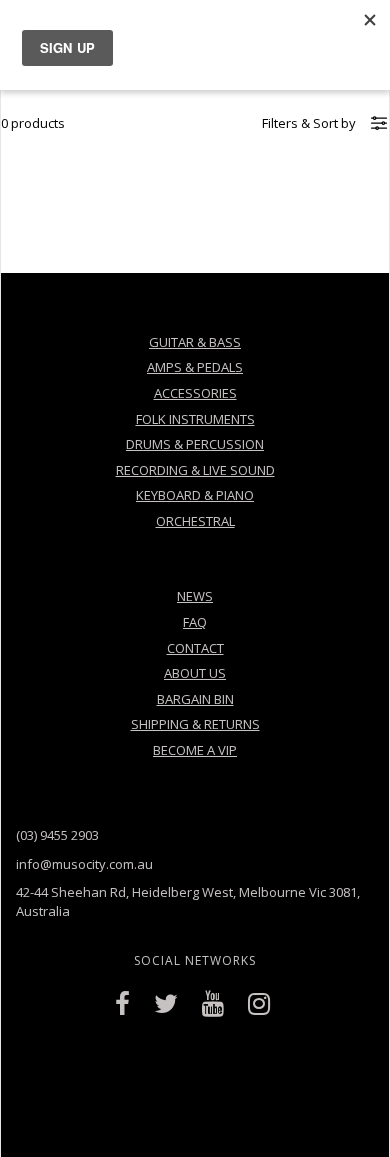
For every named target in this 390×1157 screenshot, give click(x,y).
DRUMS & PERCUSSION (195, 444)
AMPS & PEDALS (195, 367)
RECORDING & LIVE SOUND (195, 470)
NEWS (195, 596)
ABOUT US (195, 673)
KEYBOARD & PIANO (195, 495)
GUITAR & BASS (195, 342)
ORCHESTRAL (195, 521)
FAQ (195, 622)
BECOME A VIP (195, 750)
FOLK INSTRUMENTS (195, 419)
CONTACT (195, 648)
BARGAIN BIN (195, 699)
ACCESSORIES (195, 393)
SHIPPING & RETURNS (195, 724)
